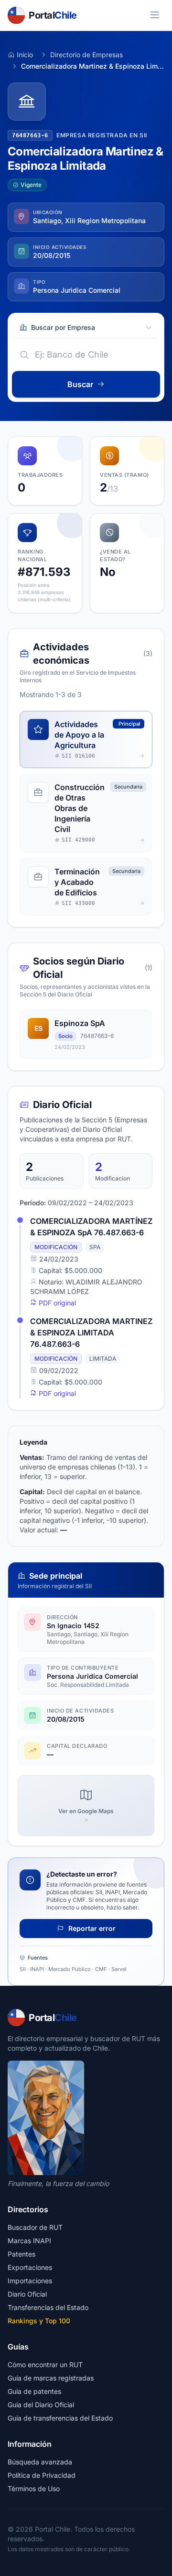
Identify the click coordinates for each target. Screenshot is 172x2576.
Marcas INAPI (29, 2241)
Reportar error (91, 1928)
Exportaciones (30, 2267)
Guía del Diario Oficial (41, 2405)
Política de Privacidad (42, 2475)
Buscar (80, 384)
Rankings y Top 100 (39, 2321)
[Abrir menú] (155, 15)
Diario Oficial (27, 2294)
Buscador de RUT (35, 2227)
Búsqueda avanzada (40, 2462)
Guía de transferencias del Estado (60, 2418)
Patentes (21, 2254)
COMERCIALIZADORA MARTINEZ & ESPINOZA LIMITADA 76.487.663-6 (91, 1333)
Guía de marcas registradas (51, 2378)
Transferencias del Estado (48, 2307)
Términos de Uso (34, 2489)
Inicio (25, 55)
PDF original (56, 1303)
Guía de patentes (34, 2391)
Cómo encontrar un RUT (45, 2365)
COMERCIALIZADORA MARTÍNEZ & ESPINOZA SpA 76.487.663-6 (91, 1227)
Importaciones (30, 2281)
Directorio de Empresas (86, 55)
